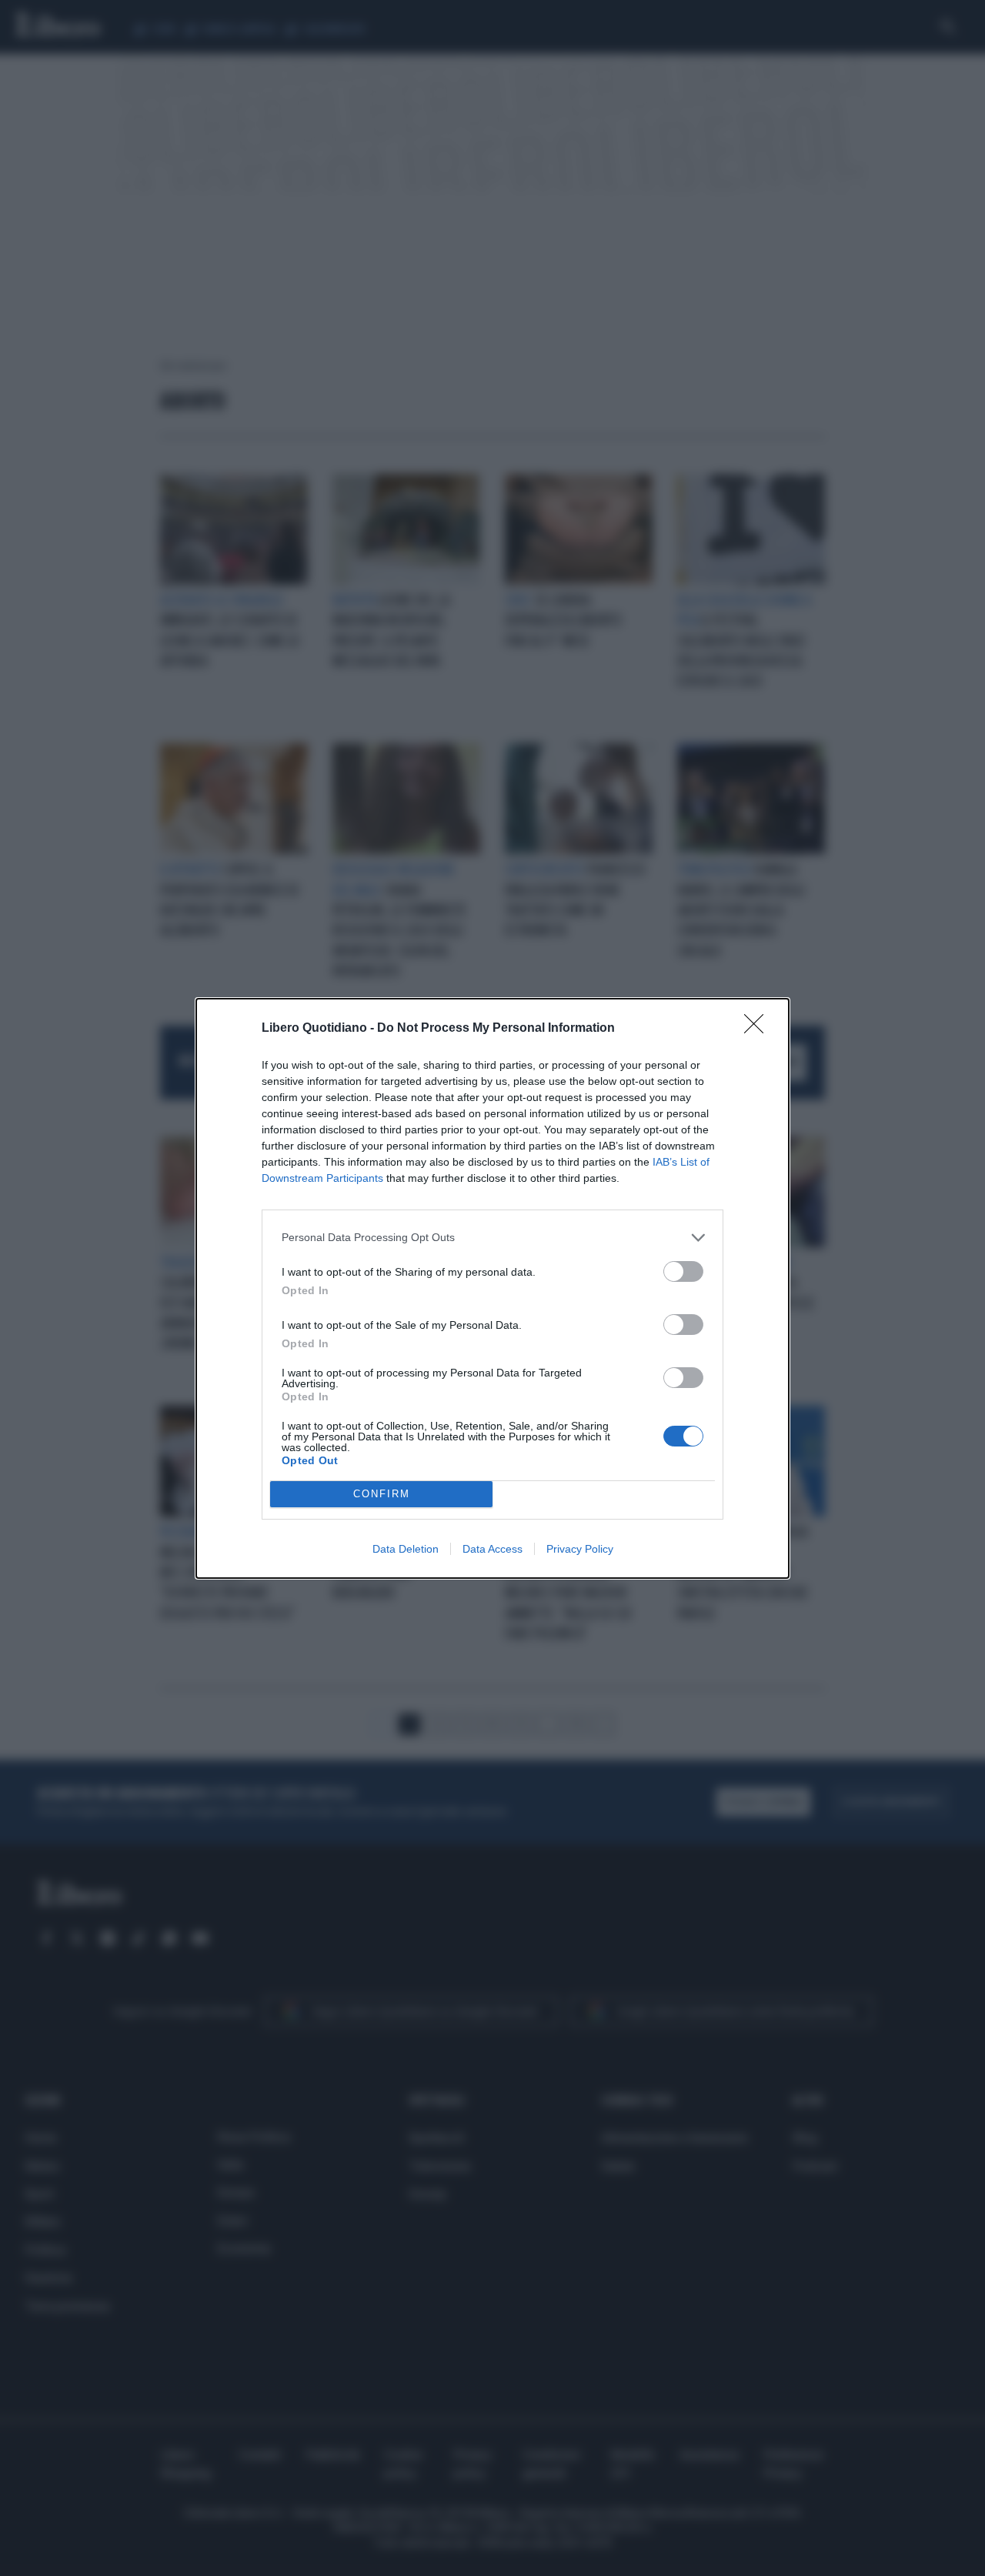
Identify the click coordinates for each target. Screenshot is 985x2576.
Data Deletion (406, 1549)
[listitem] (492, 1238)
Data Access (492, 1549)
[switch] (683, 1271)
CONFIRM (382, 1494)
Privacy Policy (580, 1549)
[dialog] (492, 1288)
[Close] (759, 1029)
